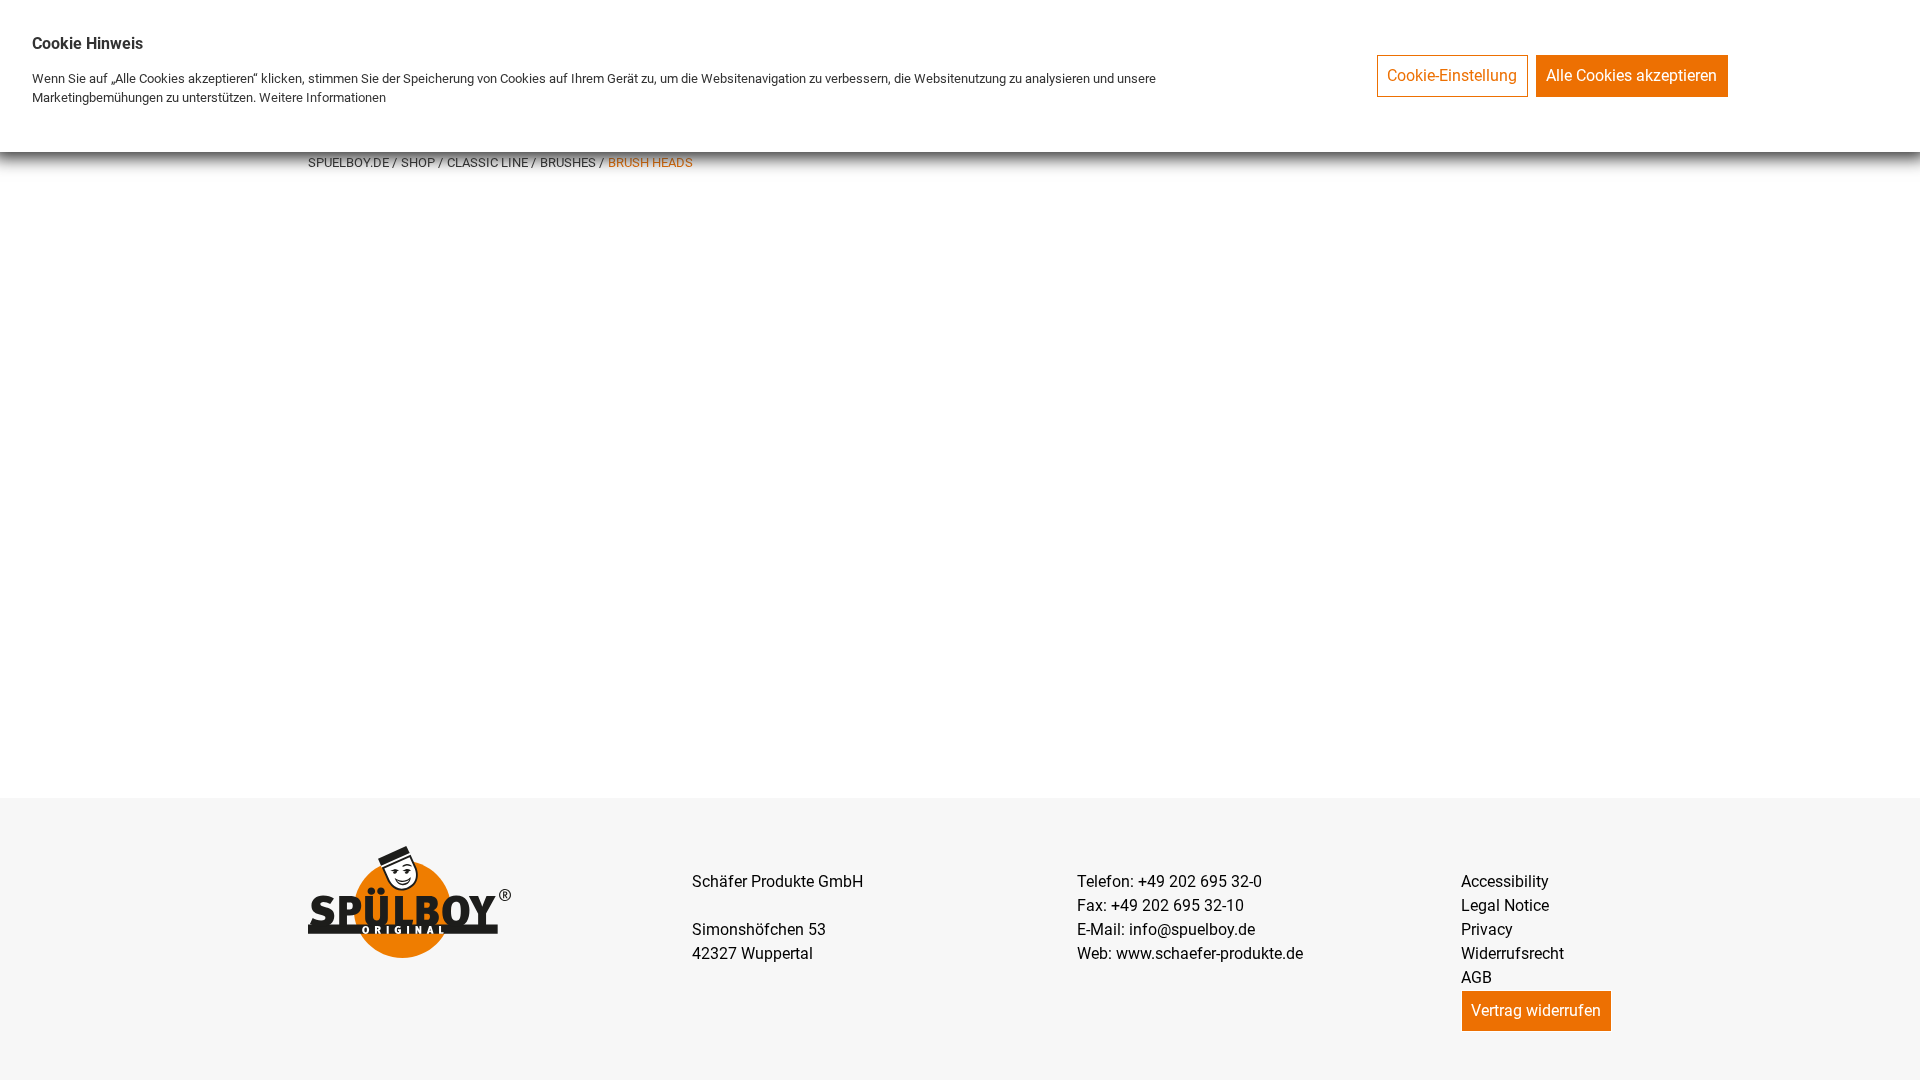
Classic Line (489, 162)
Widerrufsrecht (1512, 953)
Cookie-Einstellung (1452, 75)
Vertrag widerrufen (1536, 1010)
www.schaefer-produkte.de (1209, 953)
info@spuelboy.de (1192, 929)
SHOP (419, 162)
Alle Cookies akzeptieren (1631, 75)
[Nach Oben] (1904, 1064)
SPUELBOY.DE (350, 162)
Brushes (569, 162)
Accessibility (1505, 881)
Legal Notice (1505, 905)
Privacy (1487, 929)
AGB (1476, 977)
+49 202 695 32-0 (1200, 881)
